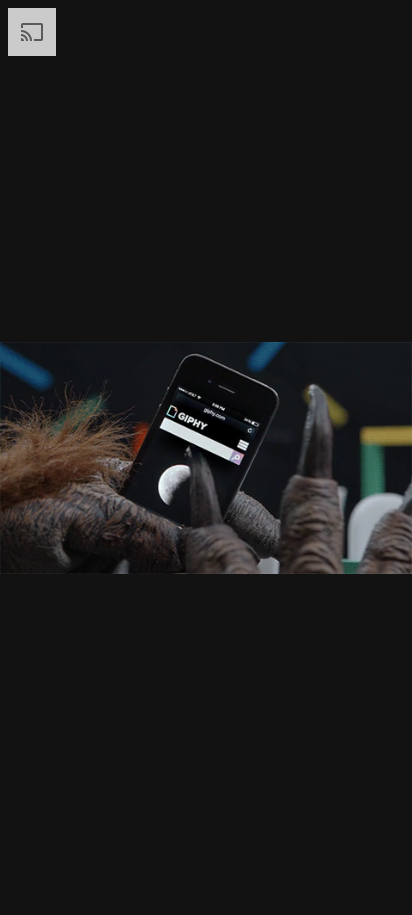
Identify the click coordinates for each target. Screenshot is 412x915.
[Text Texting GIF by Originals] (206, 457)
